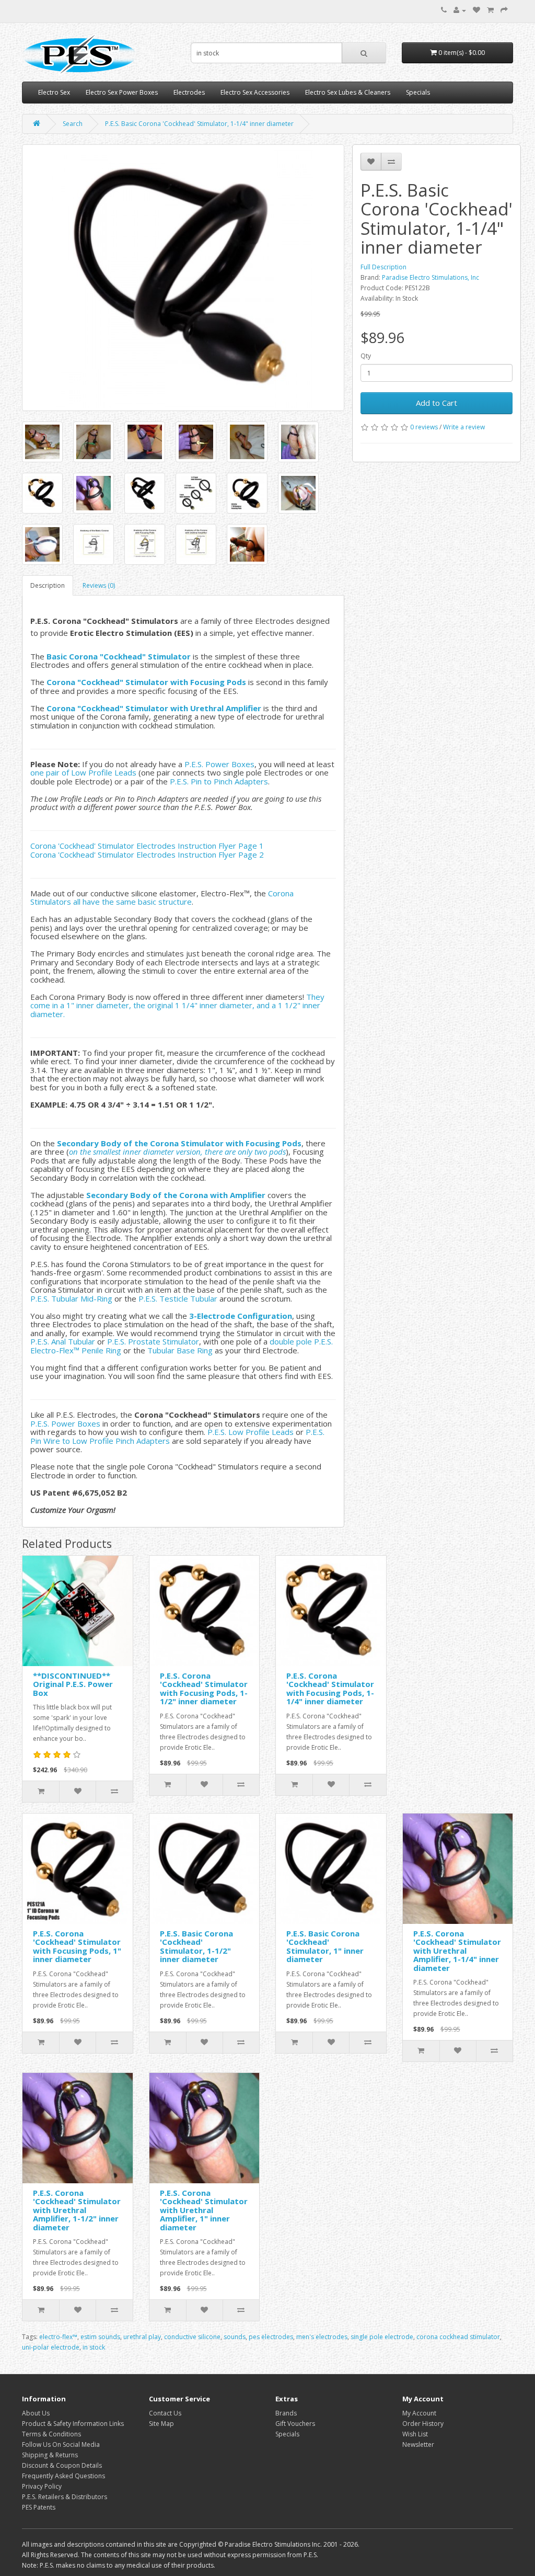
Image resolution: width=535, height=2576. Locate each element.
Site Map (161, 2424)
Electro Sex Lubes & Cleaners (348, 92)
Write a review (464, 427)
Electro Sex (54, 92)
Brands (286, 2413)
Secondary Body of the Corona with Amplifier (176, 1195)
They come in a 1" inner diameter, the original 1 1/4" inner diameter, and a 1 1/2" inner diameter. (177, 1005)
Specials (418, 92)
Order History (423, 2424)
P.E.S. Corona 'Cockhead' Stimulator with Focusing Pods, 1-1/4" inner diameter (330, 1689)
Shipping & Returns (50, 2455)
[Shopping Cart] (490, 10)
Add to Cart (437, 403)
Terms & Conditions (51, 2434)
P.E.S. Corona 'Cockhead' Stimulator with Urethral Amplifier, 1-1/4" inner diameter (457, 1951)
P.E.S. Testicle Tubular (178, 1298)
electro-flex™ (58, 2337)
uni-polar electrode (51, 2347)
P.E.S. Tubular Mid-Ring (71, 1298)
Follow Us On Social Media (61, 2444)
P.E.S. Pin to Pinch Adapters (219, 781)
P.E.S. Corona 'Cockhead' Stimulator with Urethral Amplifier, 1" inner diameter (204, 2210)
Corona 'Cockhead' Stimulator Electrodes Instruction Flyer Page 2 (147, 854)
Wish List (415, 2434)
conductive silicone (192, 2337)
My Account (419, 2413)
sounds (235, 2337)
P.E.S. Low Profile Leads (251, 1432)
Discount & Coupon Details (62, 2465)
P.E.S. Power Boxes (219, 764)
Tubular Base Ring (180, 1350)
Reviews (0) (99, 585)
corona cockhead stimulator (458, 2337)
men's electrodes (322, 2337)
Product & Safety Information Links (73, 2424)
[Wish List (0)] (476, 10)
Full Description (383, 267)
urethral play (142, 2337)
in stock (94, 2347)
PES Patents (39, 2507)
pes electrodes (271, 2337)
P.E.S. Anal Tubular (63, 1341)
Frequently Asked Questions (63, 2476)
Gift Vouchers (295, 2424)
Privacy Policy (42, 2486)
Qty (366, 356)
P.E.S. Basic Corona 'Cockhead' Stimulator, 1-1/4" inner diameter (199, 124)
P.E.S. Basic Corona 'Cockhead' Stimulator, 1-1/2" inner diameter (196, 1946)
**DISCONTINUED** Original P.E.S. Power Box (73, 1684)
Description (48, 585)
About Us (36, 2413)
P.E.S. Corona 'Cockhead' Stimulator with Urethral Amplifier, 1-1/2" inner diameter (77, 2210)
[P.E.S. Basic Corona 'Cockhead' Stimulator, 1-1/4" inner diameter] (183, 278)
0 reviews (424, 427)
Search (73, 124)
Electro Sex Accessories (255, 92)
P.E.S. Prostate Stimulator (153, 1341)
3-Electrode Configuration (241, 1316)
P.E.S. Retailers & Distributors (65, 2497)
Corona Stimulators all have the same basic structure (162, 898)
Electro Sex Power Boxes (122, 92)
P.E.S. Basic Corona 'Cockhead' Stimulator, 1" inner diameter (325, 1946)
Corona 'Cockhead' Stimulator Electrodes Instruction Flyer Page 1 (147, 846)
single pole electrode (382, 2337)
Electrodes (189, 92)
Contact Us (165, 2413)
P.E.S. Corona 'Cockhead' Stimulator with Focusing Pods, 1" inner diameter (77, 1946)
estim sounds (100, 2337)
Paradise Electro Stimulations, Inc (431, 277)
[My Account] (460, 10)
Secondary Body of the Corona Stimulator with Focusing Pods (179, 1143)
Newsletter (418, 2444)
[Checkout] (504, 10)
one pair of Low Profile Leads (83, 772)
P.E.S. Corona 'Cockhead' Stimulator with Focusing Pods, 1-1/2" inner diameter (204, 1689)
